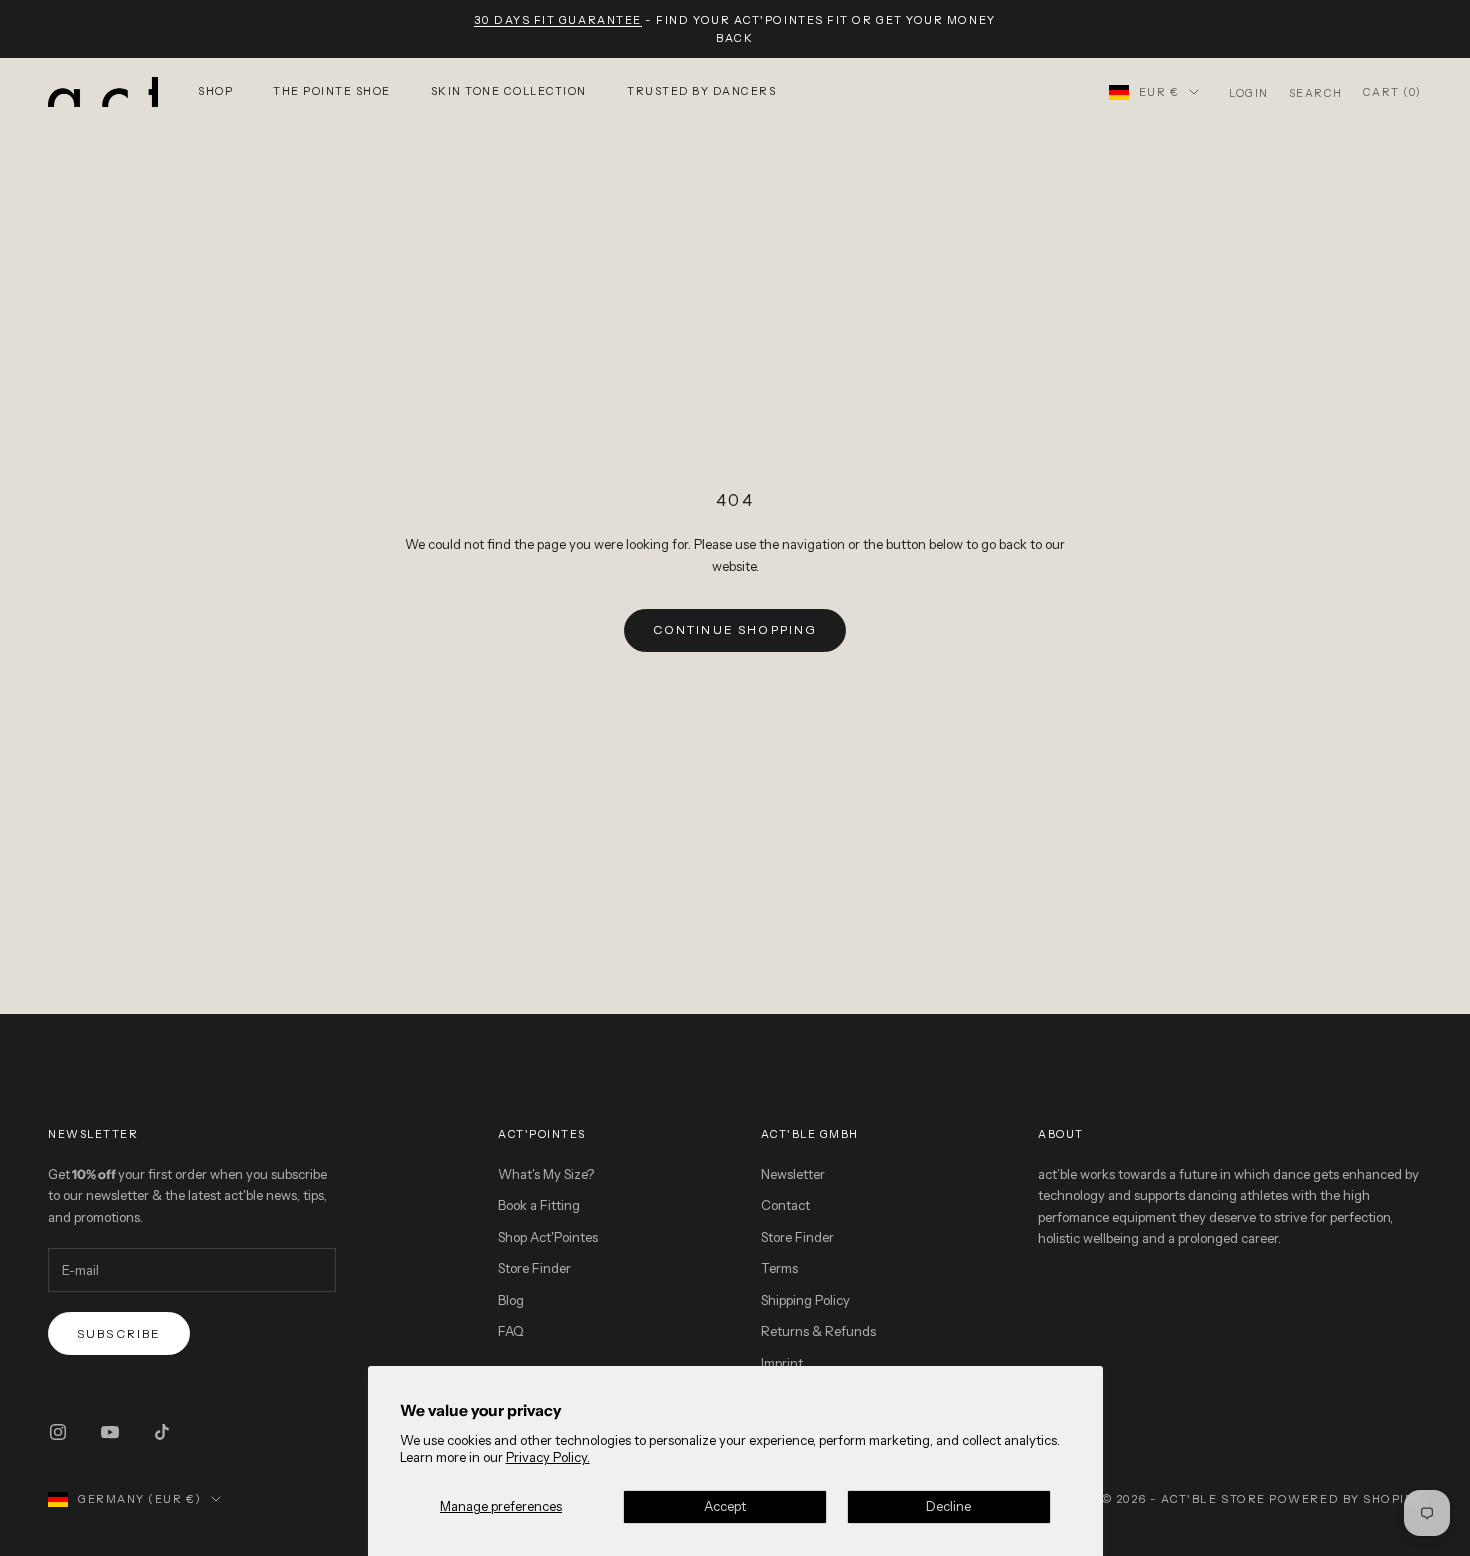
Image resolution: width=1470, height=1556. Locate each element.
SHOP (215, 91)
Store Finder (534, 1268)
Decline (948, 1506)
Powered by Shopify (1345, 1499)
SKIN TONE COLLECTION (509, 91)
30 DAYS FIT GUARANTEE (557, 20)
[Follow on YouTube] (110, 1432)
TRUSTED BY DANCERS (701, 91)
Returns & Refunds (818, 1331)
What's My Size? (546, 1174)
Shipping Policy (805, 1300)
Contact (785, 1205)
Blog (511, 1300)
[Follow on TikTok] (162, 1432)
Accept (725, 1506)
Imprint (782, 1363)
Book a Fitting (539, 1205)
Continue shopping (735, 629)
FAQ (511, 1331)
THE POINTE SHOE (332, 91)
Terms (779, 1268)
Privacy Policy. (548, 1457)
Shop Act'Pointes (548, 1237)
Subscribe (119, 1333)
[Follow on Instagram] (58, 1432)
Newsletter (793, 1174)
